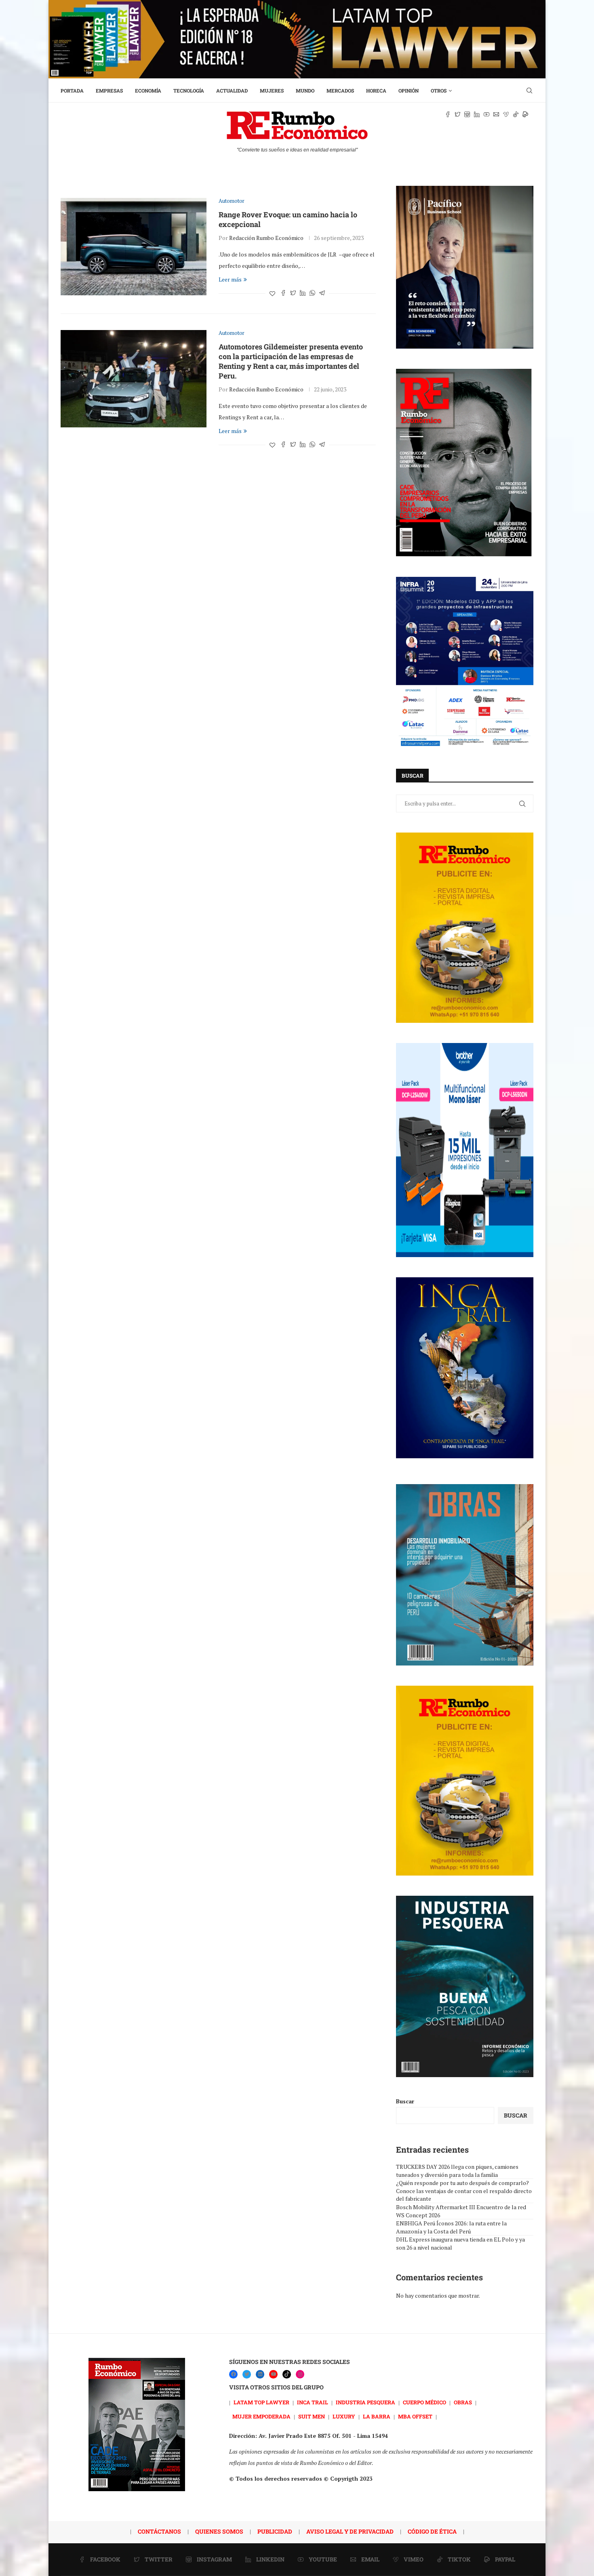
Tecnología (189, 90)
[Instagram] (300, 2374)
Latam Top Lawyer (261, 2402)
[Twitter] (247, 2374)
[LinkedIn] (260, 2374)
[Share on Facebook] (283, 293)
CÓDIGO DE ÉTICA (432, 2531)
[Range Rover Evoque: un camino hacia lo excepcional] (134, 246)
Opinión (409, 90)
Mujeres (272, 90)
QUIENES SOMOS (219, 2531)
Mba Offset (415, 2416)
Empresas (109, 90)
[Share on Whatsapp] (312, 293)
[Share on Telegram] (322, 293)
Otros (439, 90)
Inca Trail (313, 2402)
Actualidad (232, 90)
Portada (72, 90)
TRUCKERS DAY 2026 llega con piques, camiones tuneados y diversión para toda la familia (457, 2171)
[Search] (529, 90)
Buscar (405, 2101)
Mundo (305, 90)
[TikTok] (287, 2374)
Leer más (230, 279)
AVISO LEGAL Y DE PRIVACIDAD (350, 2531)
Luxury (344, 2416)
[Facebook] (233, 2374)
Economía (148, 90)
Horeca (376, 90)
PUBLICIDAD (275, 2531)
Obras (463, 2402)
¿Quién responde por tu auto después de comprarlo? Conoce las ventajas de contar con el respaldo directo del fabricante (464, 2191)
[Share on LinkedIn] (303, 293)
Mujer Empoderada (261, 2416)
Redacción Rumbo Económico (266, 238)
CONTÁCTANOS (159, 2531)
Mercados (340, 90)
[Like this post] (272, 293)
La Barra (377, 2416)
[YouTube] (273, 2374)
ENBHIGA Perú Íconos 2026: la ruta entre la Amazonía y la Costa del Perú (451, 2227)
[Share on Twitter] (293, 293)
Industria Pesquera (365, 2402)
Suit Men (312, 2416)
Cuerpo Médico (424, 2402)
